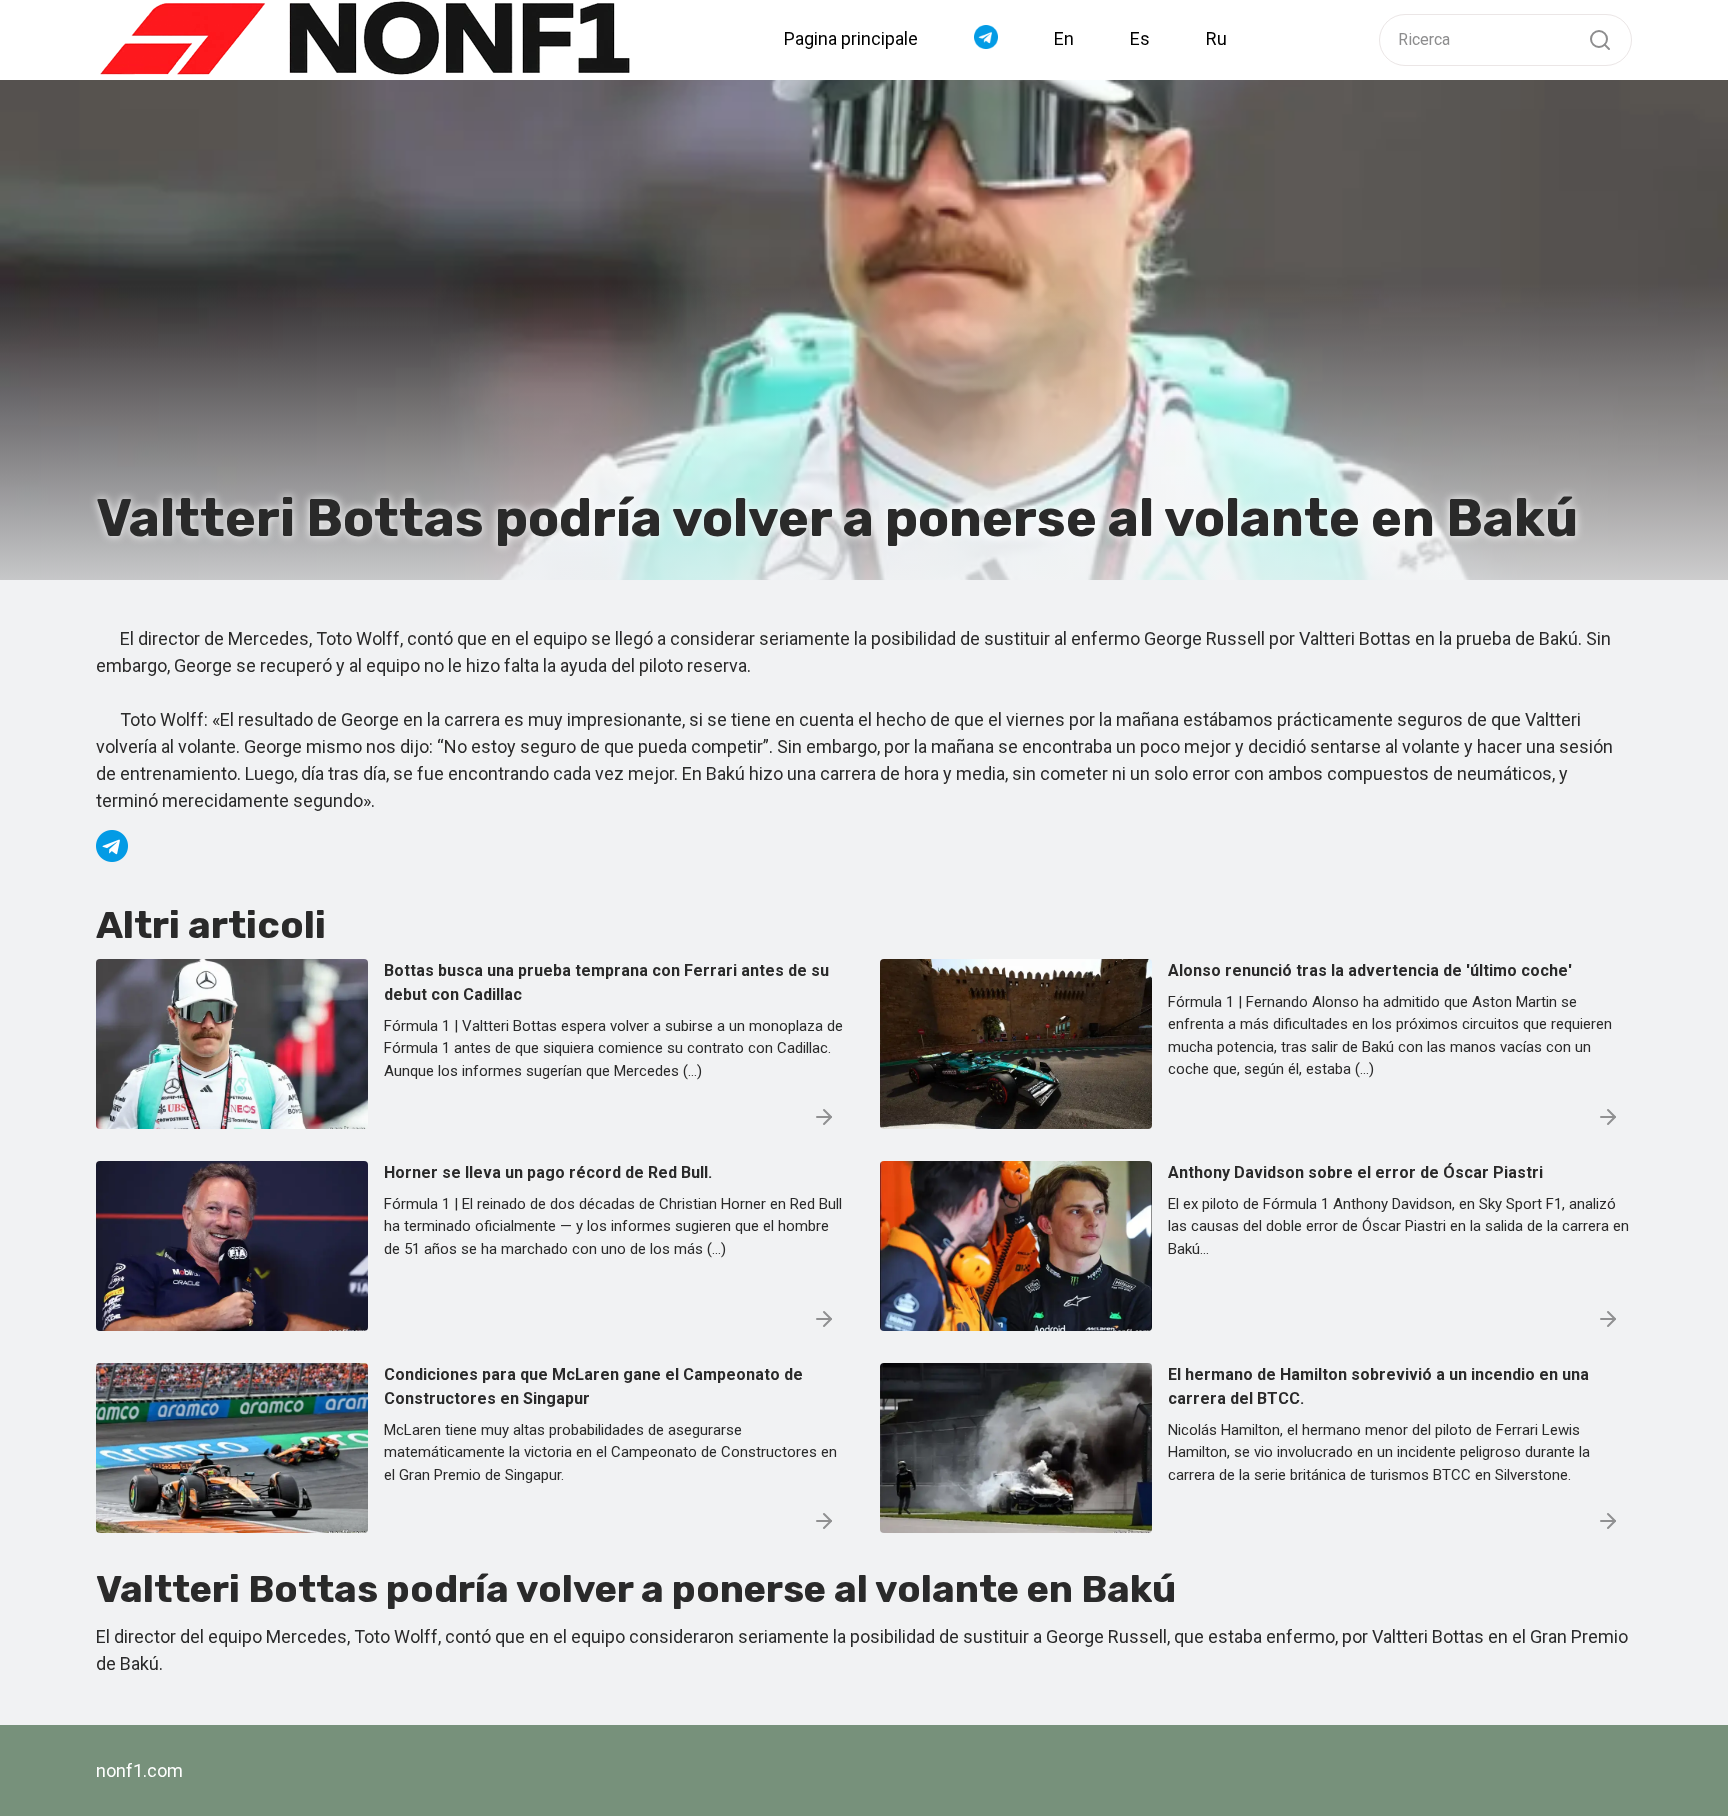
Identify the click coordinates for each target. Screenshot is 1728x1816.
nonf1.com (139, 1770)
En (1064, 38)
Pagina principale (851, 38)
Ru (1216, 38)
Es (1140, 38)
